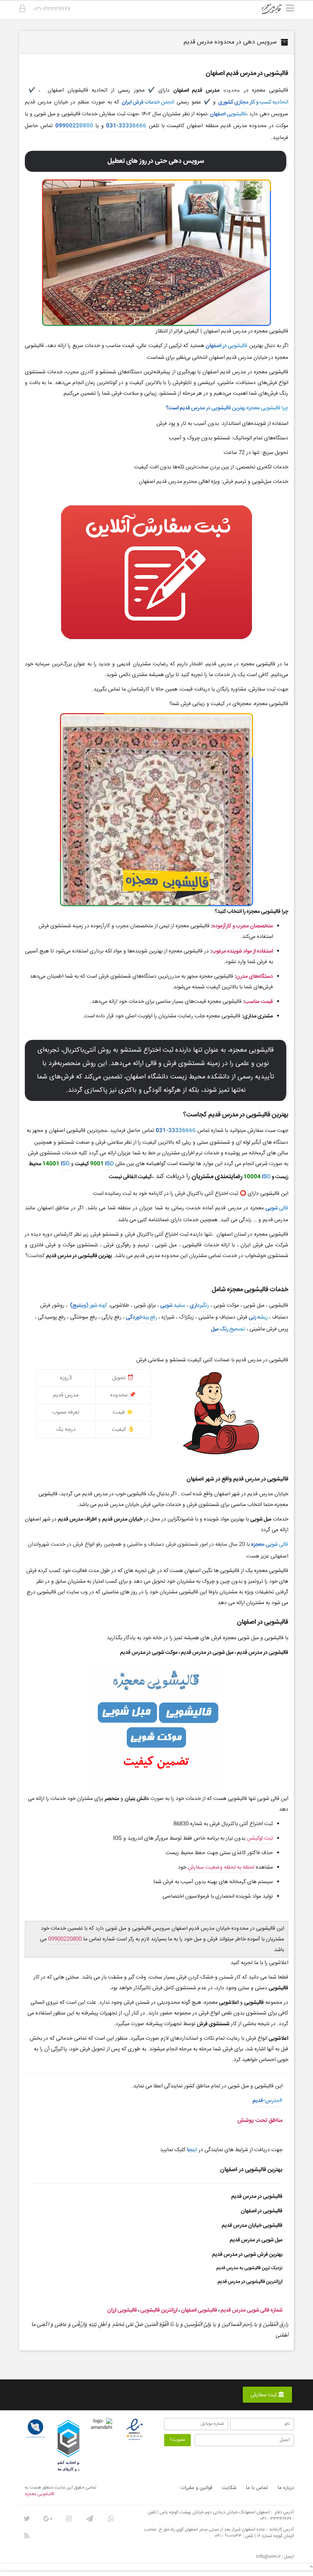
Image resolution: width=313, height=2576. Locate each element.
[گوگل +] (48, 2519)
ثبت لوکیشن (260, 1838)
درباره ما (286, 2488)
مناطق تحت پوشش (260, 2120)
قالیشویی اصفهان (228, 114)
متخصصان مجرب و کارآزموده (243, 926)
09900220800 (74, 126)
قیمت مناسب (259, 1002)
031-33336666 (126, 126)
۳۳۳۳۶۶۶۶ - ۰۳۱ (276, 2519)
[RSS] (27, 2536)
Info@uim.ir (268, 2557)
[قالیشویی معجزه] (277, 11)
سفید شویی (173, 1306)
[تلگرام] (90, 2519)
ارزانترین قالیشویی (159, 2310)
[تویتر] (27, 2519)
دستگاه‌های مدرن (255, 976)
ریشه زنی (258, 1317)
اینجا (192, 2150)
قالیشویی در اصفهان (227, 346)
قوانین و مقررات (196, 2488)
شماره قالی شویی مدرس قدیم (252, 2310)
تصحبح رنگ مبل (228, 1329)
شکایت (229, 2488)
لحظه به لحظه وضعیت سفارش (221, 1867)
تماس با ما (257, 2488)
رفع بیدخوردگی (141, 1317)
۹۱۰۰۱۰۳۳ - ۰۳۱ (228, 2536)
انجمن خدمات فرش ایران (148, 102)
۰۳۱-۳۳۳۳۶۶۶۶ (52, 9)
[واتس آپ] (111, 2519)
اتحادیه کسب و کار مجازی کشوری (253, 102)
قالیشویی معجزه (40, 2494)
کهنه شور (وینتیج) (88, 1306)
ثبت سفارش (264, 2395)
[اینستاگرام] (69, 2519)
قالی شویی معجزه (270, 1545)
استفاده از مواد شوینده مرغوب (242, 951)
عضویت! (178, 2440)
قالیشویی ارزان (122, 2310)
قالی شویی (277, 1208)
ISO (109, 1164)
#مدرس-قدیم (268, 2101)
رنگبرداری (199, 1306)
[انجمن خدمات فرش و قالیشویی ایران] (35, 2429)
